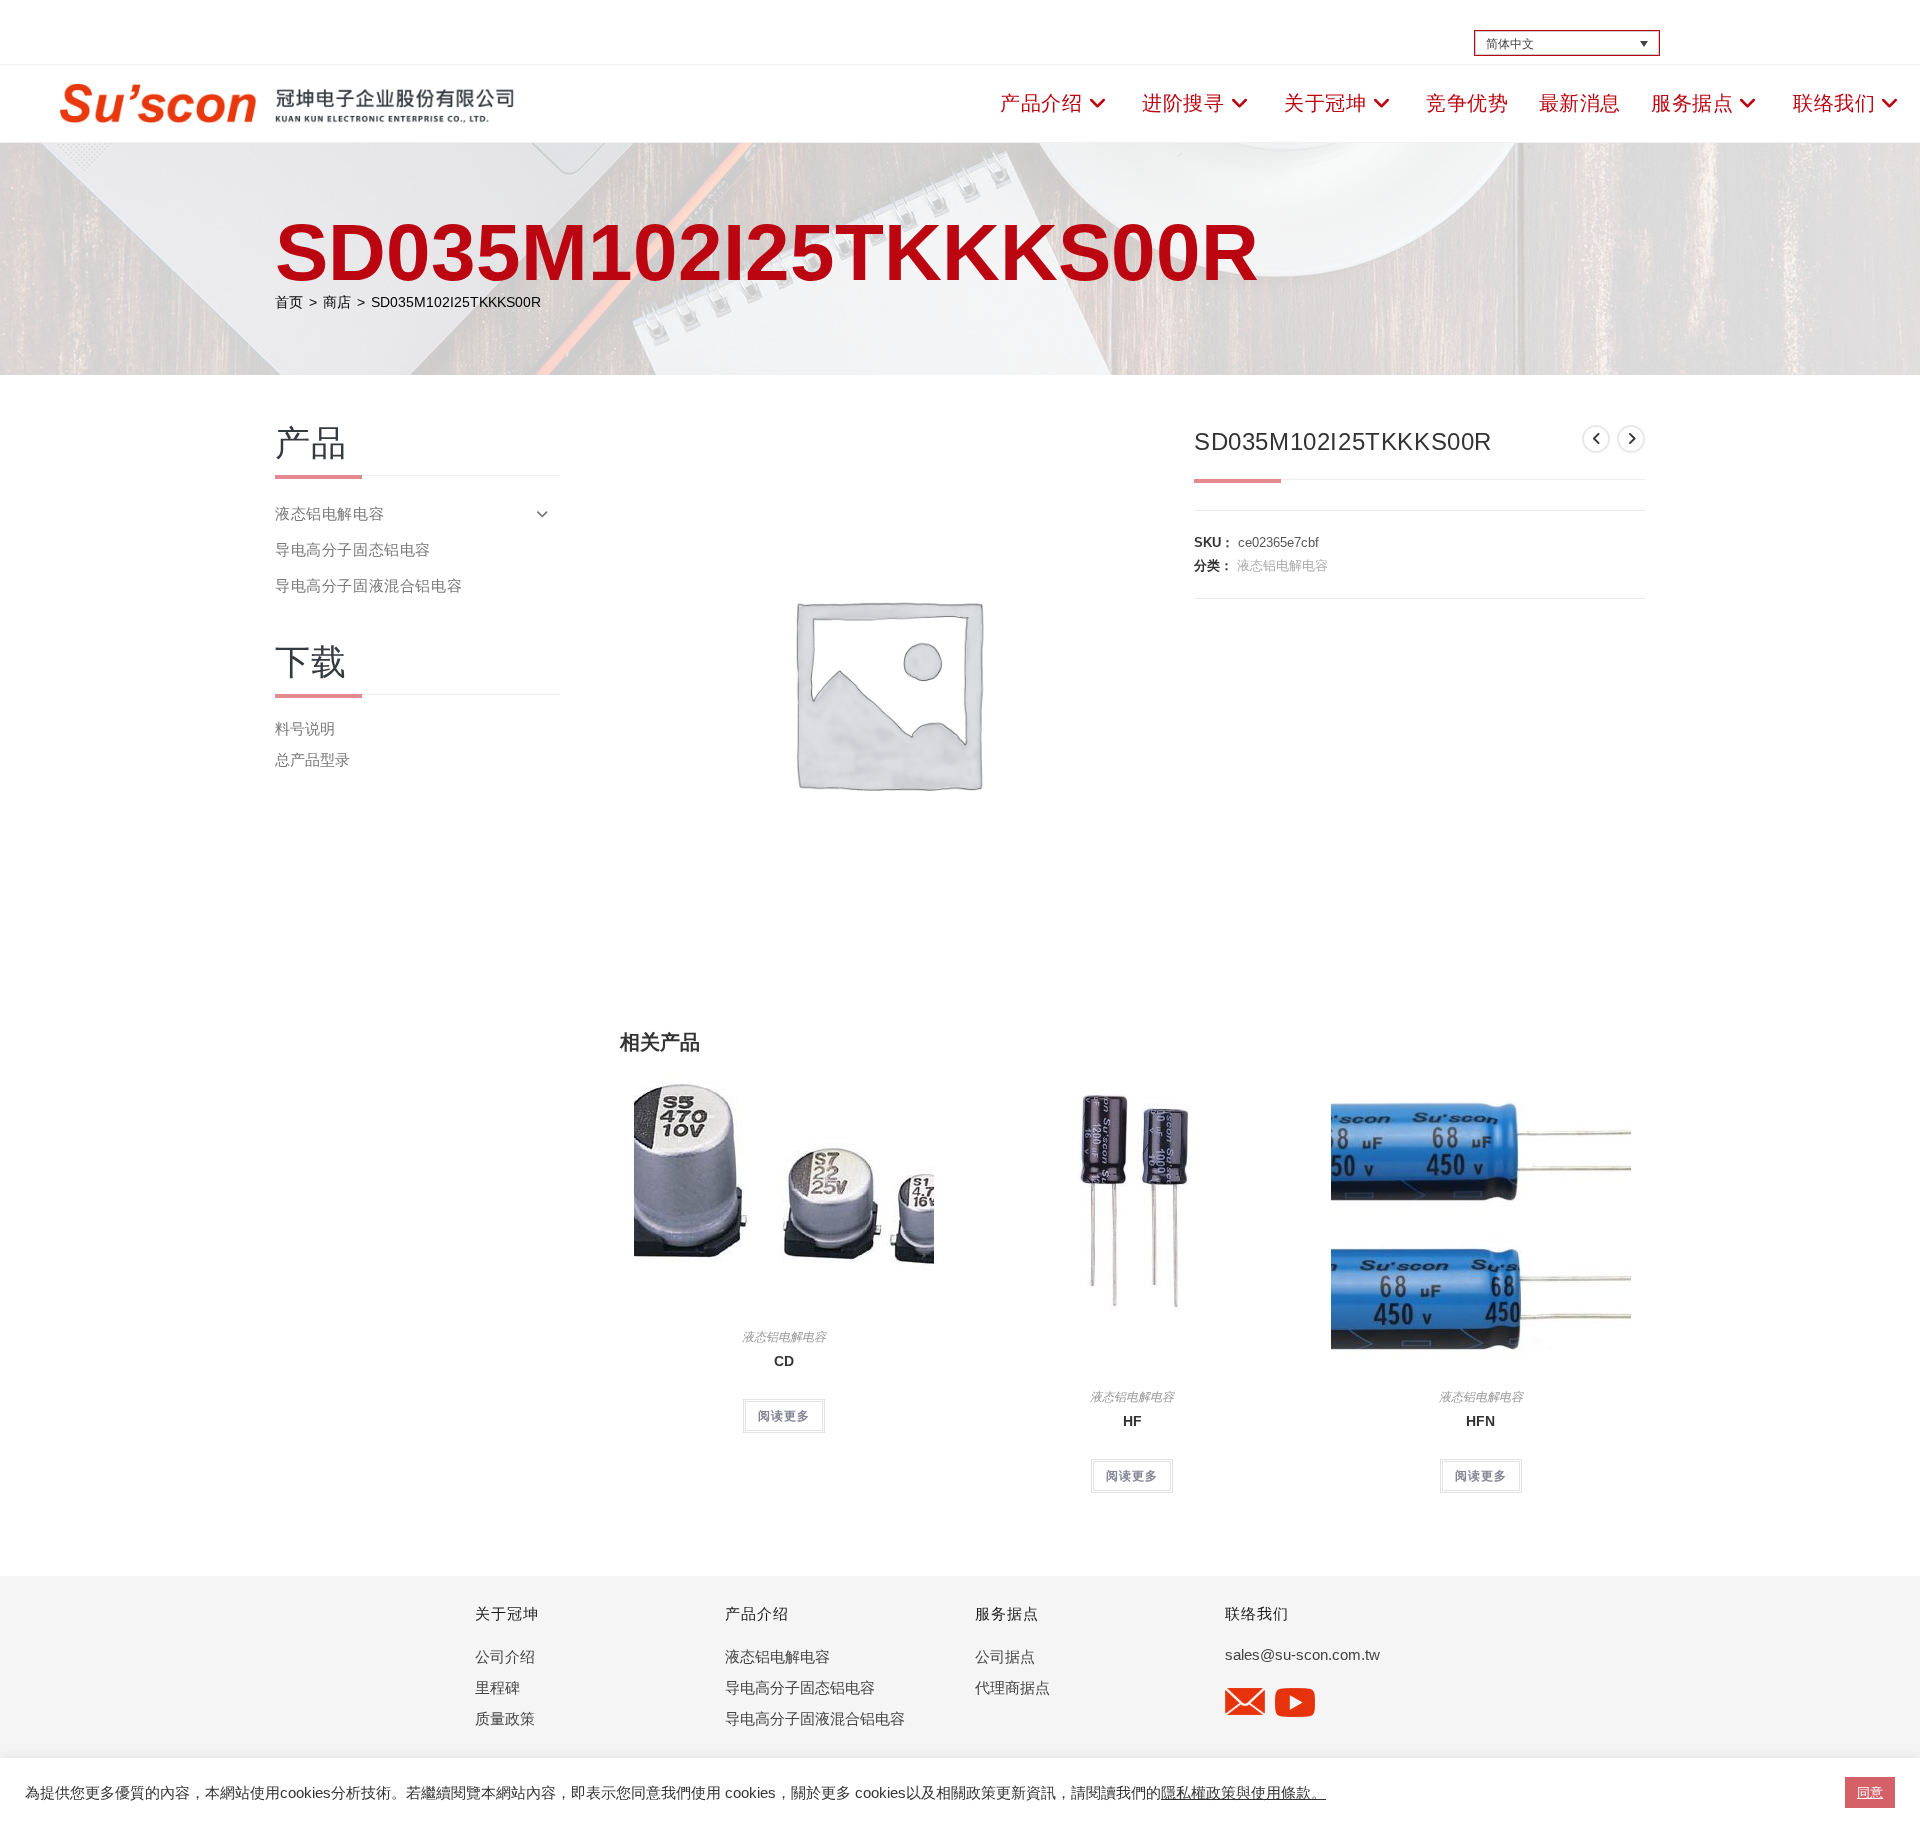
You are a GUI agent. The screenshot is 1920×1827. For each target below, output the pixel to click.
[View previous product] (1596, 439)
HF (1132, 1421)
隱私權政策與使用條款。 (1243, 1793)
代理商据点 (1012, 1687)
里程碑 (497, 1687)
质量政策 (505, 1718)
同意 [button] (1870, 1792)
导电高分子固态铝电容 (353, 549)
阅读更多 (784, 1416)
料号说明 (305, 728)
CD (784, 1361)
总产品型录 (312, 759)
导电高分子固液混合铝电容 (368, 585)
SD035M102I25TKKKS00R (456, 302)
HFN (1480, 1421)
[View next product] (1631, 439)
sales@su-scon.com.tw (1302, 1654)
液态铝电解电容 (1282, 565)
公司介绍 (505, 1656)
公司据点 (1005, 1656)
